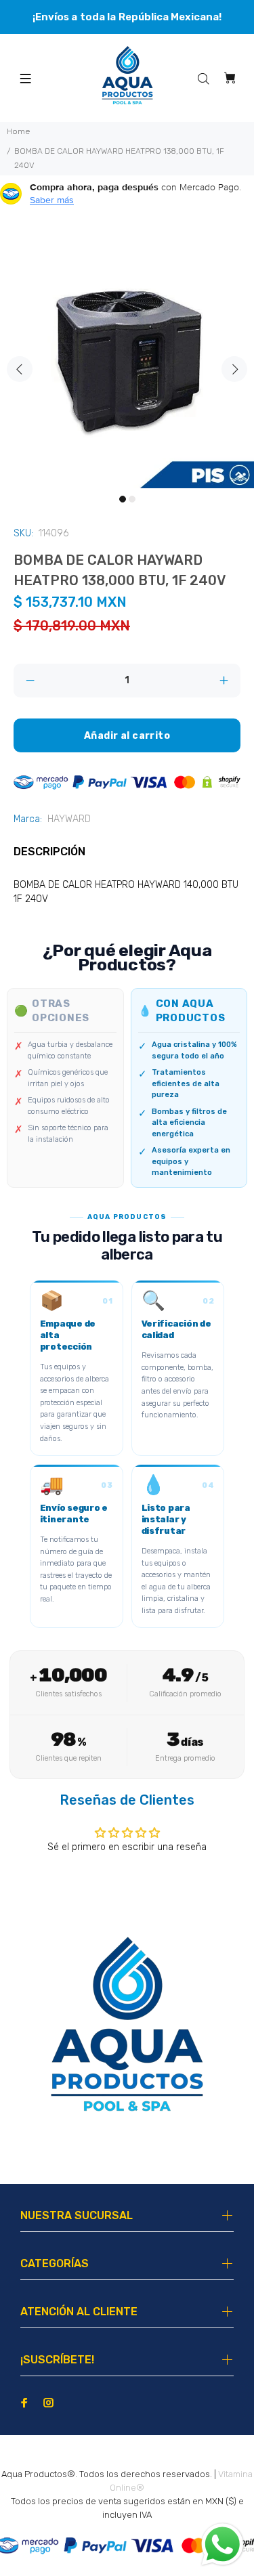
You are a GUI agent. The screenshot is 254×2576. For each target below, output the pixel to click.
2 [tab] (132, 499)
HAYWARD (69, 819)
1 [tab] (123, 499)
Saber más (52, 200)
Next (234, 369)
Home (18, 131)
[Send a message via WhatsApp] (223, 2545)
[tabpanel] (127, 361)
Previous (20, 369)
